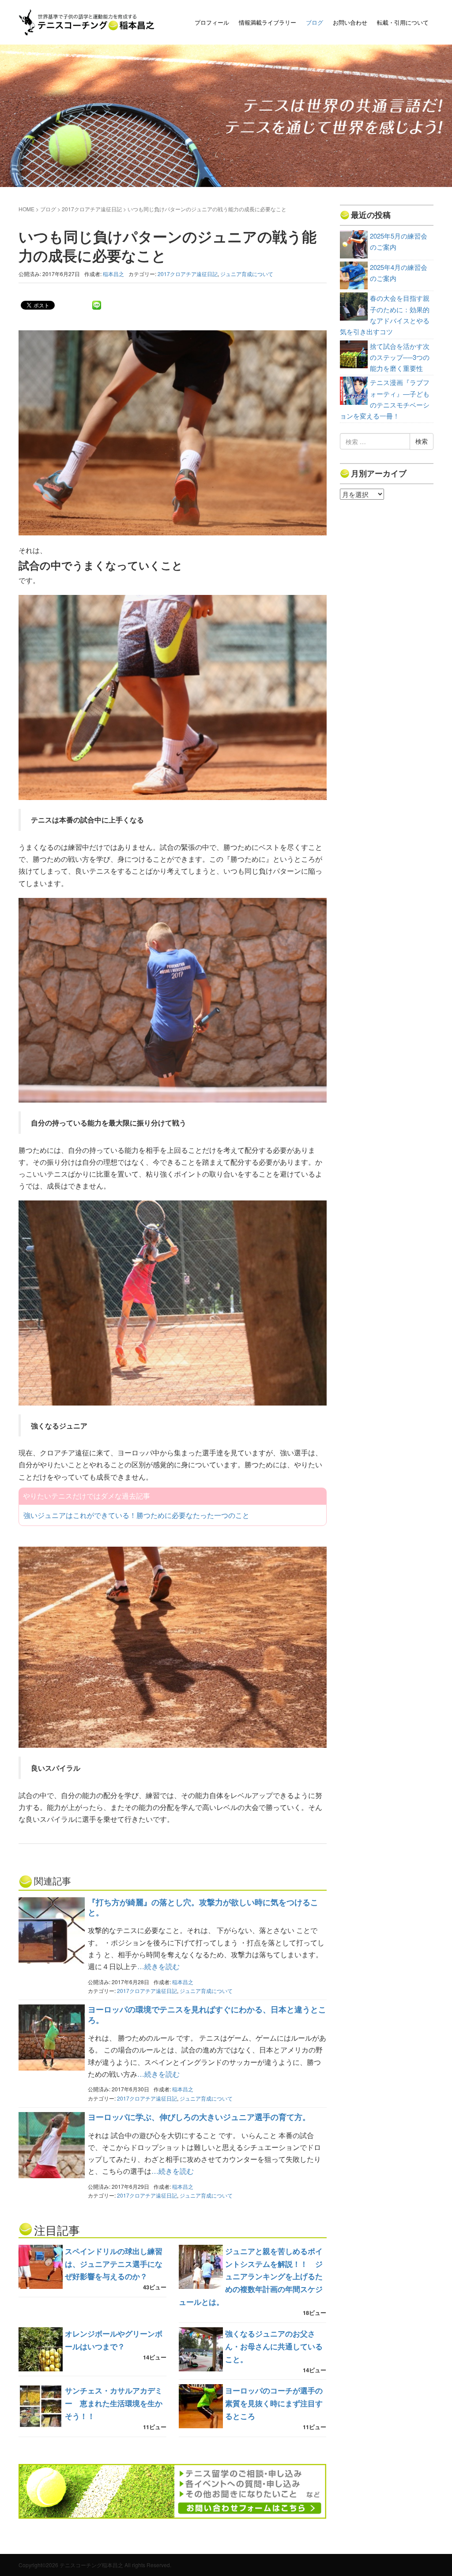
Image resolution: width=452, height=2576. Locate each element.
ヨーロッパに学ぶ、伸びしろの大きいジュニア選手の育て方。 (199, 2117)
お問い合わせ (350, 22)
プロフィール (212, 22)
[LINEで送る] (97, 305)
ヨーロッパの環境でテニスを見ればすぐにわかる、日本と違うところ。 (207, 2014)
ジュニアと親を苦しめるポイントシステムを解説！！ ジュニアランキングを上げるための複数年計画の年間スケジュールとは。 (251, 2277)
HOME (26, 209)
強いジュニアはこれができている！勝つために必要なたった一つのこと (136, 1515)
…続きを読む (158, 1966)
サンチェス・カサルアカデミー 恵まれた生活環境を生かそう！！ (114, 2403)
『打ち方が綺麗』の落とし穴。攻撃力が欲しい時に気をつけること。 (203, 1907)
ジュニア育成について (247, 274)
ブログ (315, 22)
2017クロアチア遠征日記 (92, 209)
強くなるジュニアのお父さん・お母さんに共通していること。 (274, 2346)
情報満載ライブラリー (267, 22)
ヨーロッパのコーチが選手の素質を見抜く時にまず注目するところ (274, 2403)
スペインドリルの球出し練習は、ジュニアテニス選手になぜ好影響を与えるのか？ (114, 2264)
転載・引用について (403, 22)
